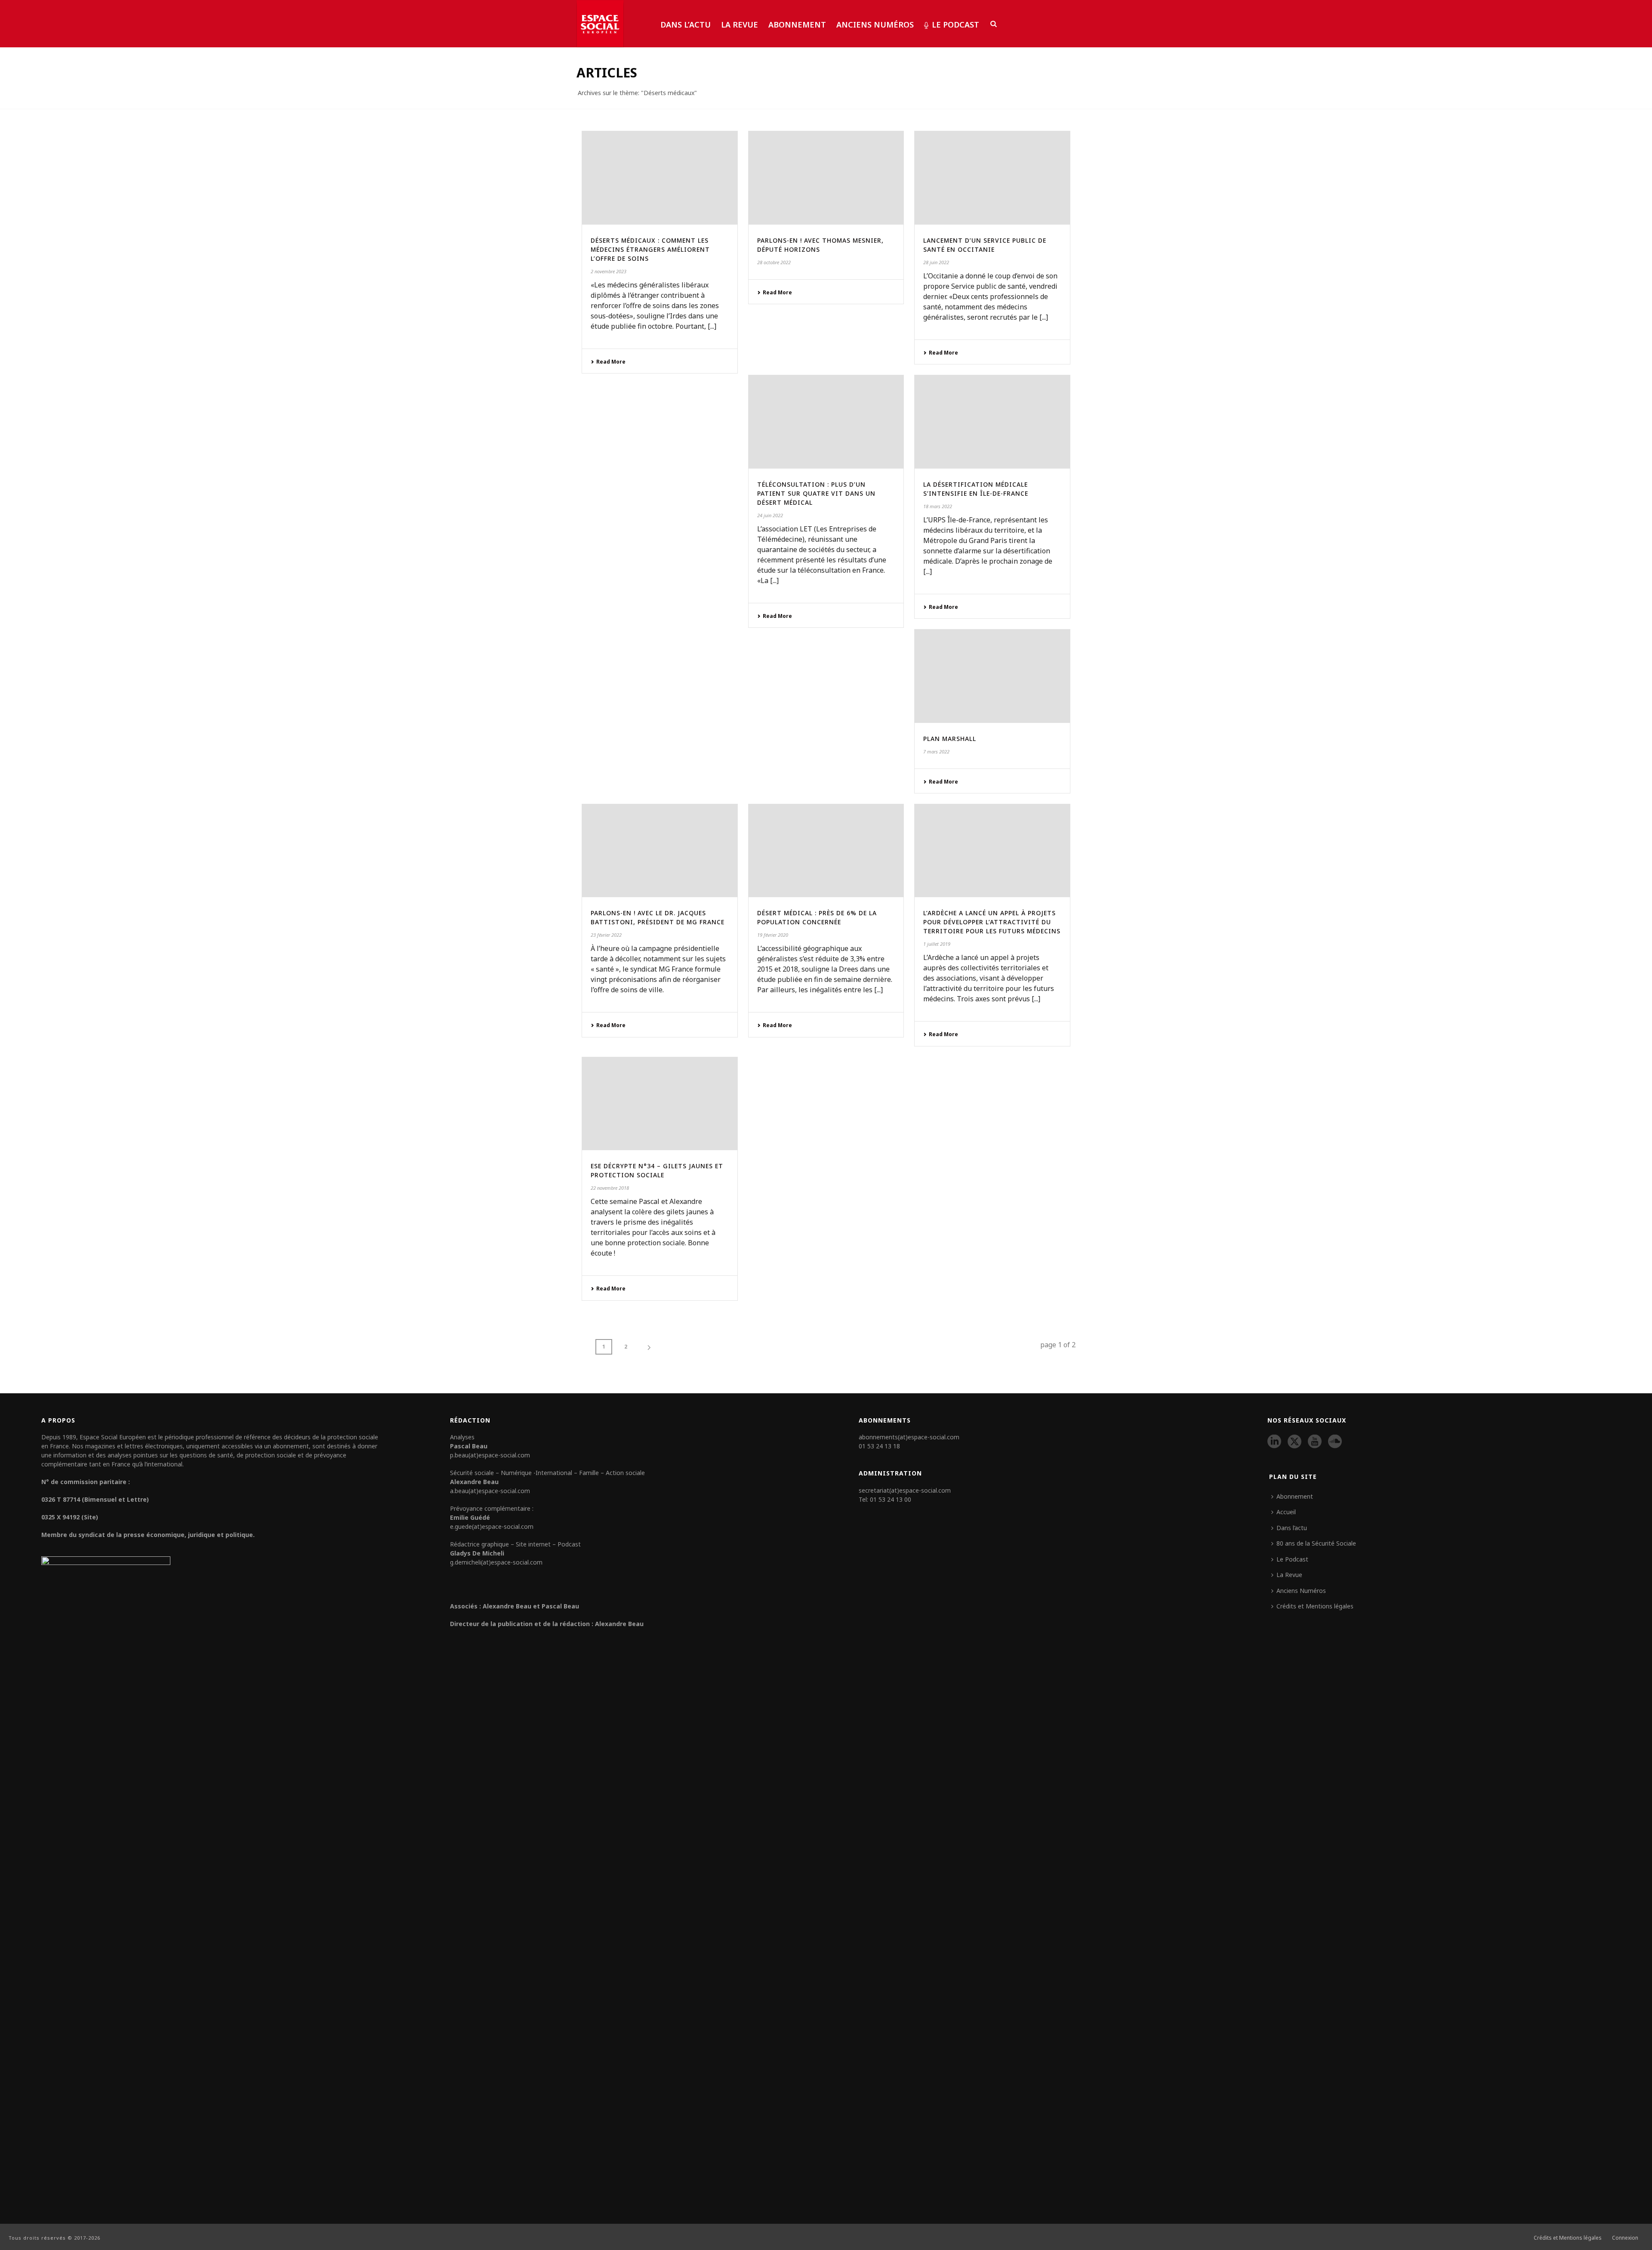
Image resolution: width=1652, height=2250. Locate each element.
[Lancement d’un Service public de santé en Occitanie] (992, 178)
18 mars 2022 (938, 506)
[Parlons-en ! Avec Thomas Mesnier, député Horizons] (826, 178)
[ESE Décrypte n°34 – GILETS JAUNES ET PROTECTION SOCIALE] (660, 1104)
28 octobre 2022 (774, 262)
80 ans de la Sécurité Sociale (1316, 1543)
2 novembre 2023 (609, 271)
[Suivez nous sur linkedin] (1274, 1442)
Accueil (1286, 1512)
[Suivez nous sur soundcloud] (1335, 1442)
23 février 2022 (606, 935)
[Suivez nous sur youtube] (1315, 1442)
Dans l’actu (686, 25)
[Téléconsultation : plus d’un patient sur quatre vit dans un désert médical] (826, 422)
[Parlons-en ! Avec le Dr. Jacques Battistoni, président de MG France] (660, 851)
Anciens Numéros (875, 25)
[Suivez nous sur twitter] (1294, 1442)
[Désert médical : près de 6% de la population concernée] (826, 851)
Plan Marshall (950, 739)
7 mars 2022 (936, 752)
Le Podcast (955, 25)
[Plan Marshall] (992, 676)
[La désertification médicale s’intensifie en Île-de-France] (992, 422)
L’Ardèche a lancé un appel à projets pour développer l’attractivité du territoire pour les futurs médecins (992, 922)
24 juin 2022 (770, 515)
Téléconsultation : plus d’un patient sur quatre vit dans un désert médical (816, 493)
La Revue (740, 25)
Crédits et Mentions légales (1315, 1606)
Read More (611, 362)
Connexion (1625, 2238)
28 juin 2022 (936, 262)
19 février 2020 (773, 935)
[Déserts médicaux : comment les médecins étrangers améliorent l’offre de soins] (660, 178)
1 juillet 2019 (937, 944)
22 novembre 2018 (610, 1188)
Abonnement (797, 25)
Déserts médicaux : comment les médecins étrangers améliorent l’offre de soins (650, 249)
